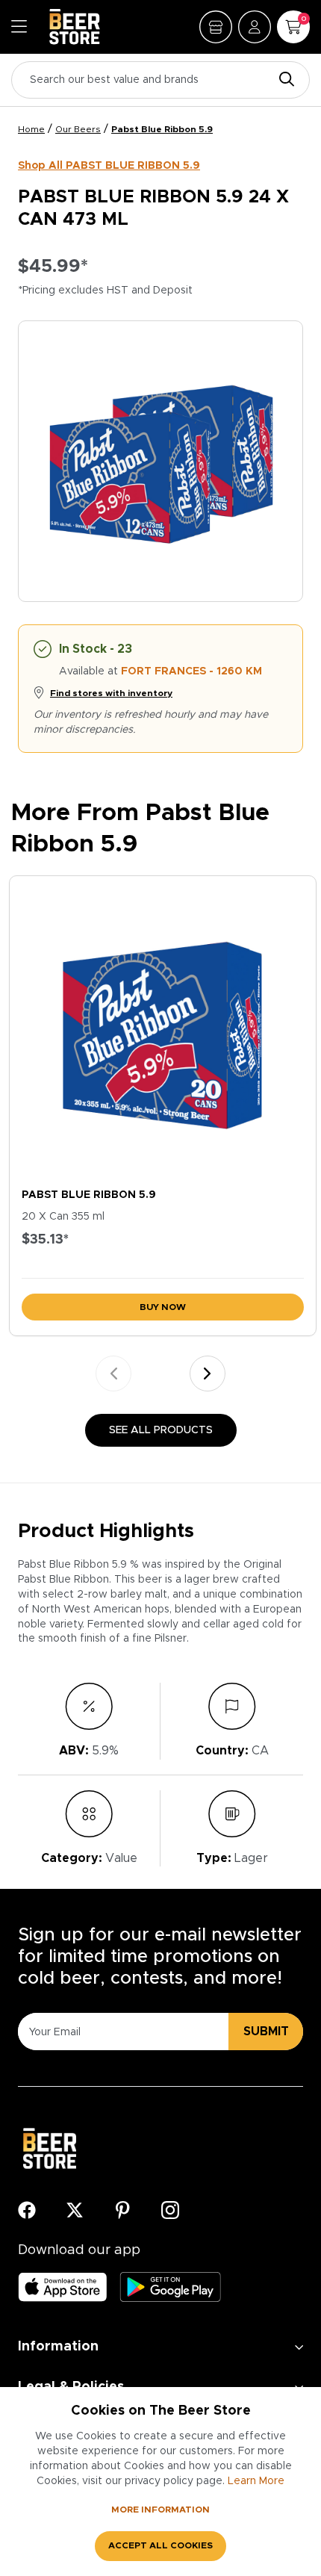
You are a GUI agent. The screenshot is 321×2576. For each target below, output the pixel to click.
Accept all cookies (160, 2545)
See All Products (161, 1430)
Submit (266, 2032)
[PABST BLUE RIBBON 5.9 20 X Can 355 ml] (163, 1028)
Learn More (256, 2481)
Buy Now (163, 1307)
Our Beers (78, 129)
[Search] (283, 80)
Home (31, 129)
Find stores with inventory (111, 693)
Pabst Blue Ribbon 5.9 (162, 129)
